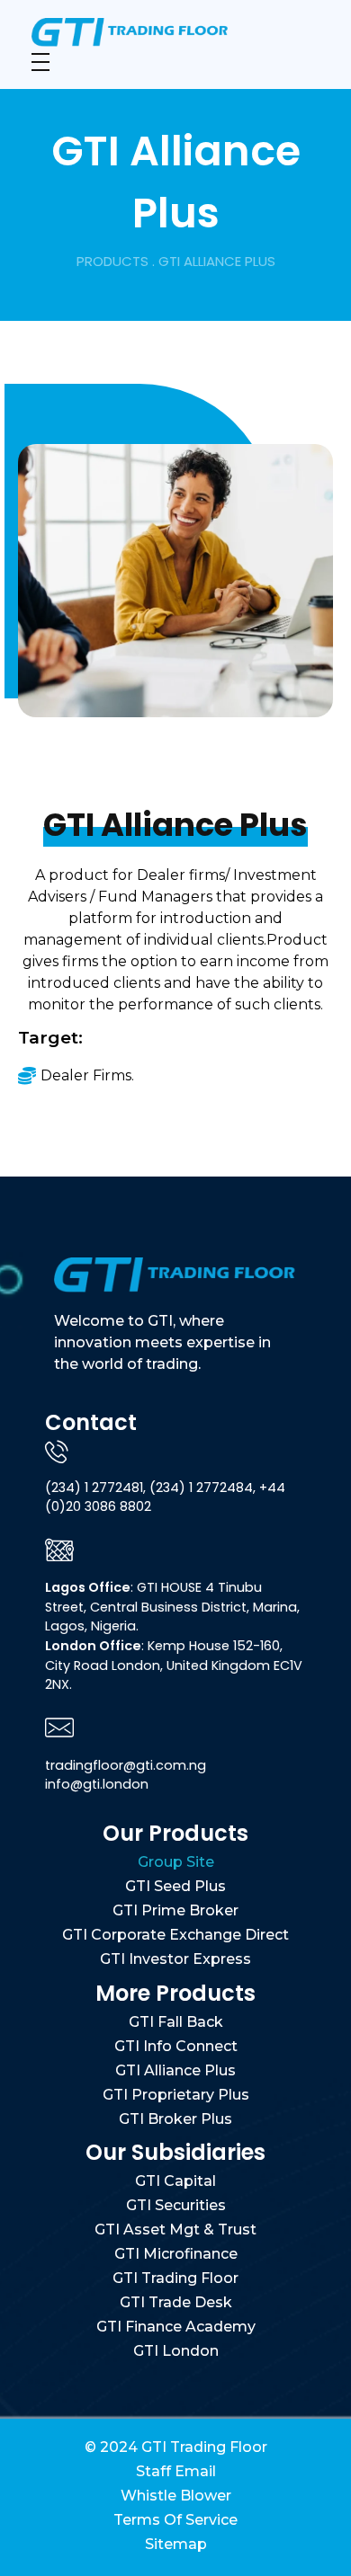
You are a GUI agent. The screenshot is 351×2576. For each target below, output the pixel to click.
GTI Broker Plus (175, 2119)
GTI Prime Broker (175, 1910)
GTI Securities (176, 2205)
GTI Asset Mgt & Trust (175, 2230)
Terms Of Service (175, 2520)
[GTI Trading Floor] (173, 32)
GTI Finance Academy (176, 2327)
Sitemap (176, 2544)
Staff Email (176, 2471)
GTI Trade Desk (176, 2302)
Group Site (176, 1862)
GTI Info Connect (176, 2046)
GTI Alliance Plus (175, 2070)
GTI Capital (175, 2181)
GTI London (176, 2351)
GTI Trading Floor (175, 2278)
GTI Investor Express (175, 1959)
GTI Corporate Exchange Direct (175, 1935)
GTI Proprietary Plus (176, 2095)
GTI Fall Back (176, 2022)
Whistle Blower (176, 2496)
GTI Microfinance (176, 2254)
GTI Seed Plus (175, 1886)
